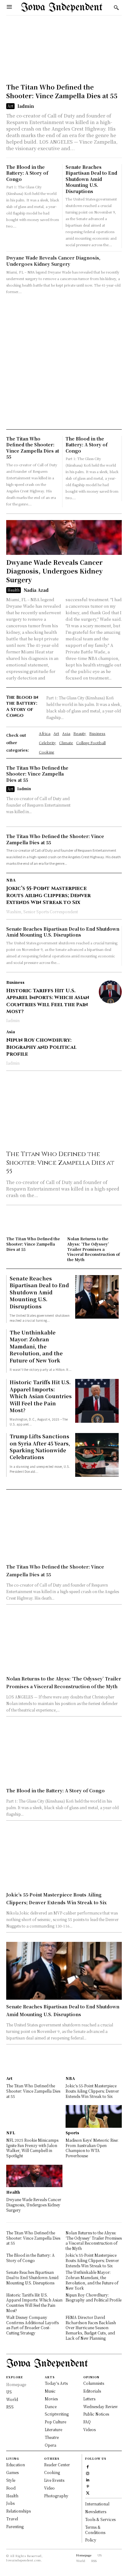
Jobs (10, 2503)
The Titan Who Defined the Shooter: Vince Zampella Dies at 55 (62, 91)
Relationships (18, 2511)
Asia (11, 1032)
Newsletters (96, 2511)
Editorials (92, 2391)
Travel (12, 2519)
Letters (89, 2399)
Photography (56, 2496)
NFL (11, 2133)
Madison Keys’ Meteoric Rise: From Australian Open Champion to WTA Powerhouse (92, 2148)
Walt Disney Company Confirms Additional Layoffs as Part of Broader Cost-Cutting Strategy (32, 2325)
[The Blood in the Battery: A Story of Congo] (64, 1755)
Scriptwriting (57, 2414)
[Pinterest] (88, 2486)
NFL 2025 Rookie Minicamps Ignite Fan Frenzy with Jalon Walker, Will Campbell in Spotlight (32, 2148)
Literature (53, 2429)
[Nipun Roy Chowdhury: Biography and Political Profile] (110, 1041)
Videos (89, 2429)
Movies (51, 2399)
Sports (72, 2133)
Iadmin (26, 106)
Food (11, 2488)
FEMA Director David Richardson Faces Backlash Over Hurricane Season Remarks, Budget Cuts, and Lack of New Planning (91, 2328)
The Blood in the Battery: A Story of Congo (27, 173)
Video (49, 2488)
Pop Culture (55, 2422)
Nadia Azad (36, 590)
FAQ (87, 2422)
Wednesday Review (101, 2406)
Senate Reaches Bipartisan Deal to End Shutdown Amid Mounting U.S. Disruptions (91, 179)
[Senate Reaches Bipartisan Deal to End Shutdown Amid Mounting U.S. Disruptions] (97, 1297)
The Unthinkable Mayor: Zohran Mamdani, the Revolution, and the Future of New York (36, 1346)
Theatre (52, 2437)
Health (14, 590)
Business (15, 982)
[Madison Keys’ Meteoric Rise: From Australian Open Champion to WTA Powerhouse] (94, 2116)
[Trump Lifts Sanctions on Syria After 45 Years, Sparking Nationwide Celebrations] (97, 1455)
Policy (91, 2540)
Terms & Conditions (95, 2530)
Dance (51, 2406)
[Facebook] (88, 2466)
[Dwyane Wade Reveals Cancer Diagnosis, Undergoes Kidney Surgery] (64, 537)
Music (50, 2391)
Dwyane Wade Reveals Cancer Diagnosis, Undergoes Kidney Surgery (53, 261)
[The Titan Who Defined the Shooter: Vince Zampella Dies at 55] (64, 51)
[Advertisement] (64, 362)
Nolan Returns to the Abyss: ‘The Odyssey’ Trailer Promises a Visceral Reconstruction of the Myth (94, 1249)
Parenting (15, 2526)
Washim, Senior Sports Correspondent (42, 912)
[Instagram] (88, 2473)
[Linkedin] (88, 2479)
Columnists (94, 2383)
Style (11, 2480)
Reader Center (57, 2465)
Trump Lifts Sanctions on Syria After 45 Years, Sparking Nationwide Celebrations (40, 1447)
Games (12, 2472)
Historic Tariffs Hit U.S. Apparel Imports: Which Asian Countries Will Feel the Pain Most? (48, 1001)
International (97, 2504)
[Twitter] (88, 2492)
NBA (11, 880)
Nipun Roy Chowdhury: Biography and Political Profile (41, 1047)
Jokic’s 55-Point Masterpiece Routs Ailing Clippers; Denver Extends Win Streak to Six (48, 895)
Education (16, 2465)
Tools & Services (100, 2519)
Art (10, 106)
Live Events (54, 2480)
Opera (50, 2445)
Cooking (52, 2472)
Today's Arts (56, 2383)
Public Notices (96, 2414)
